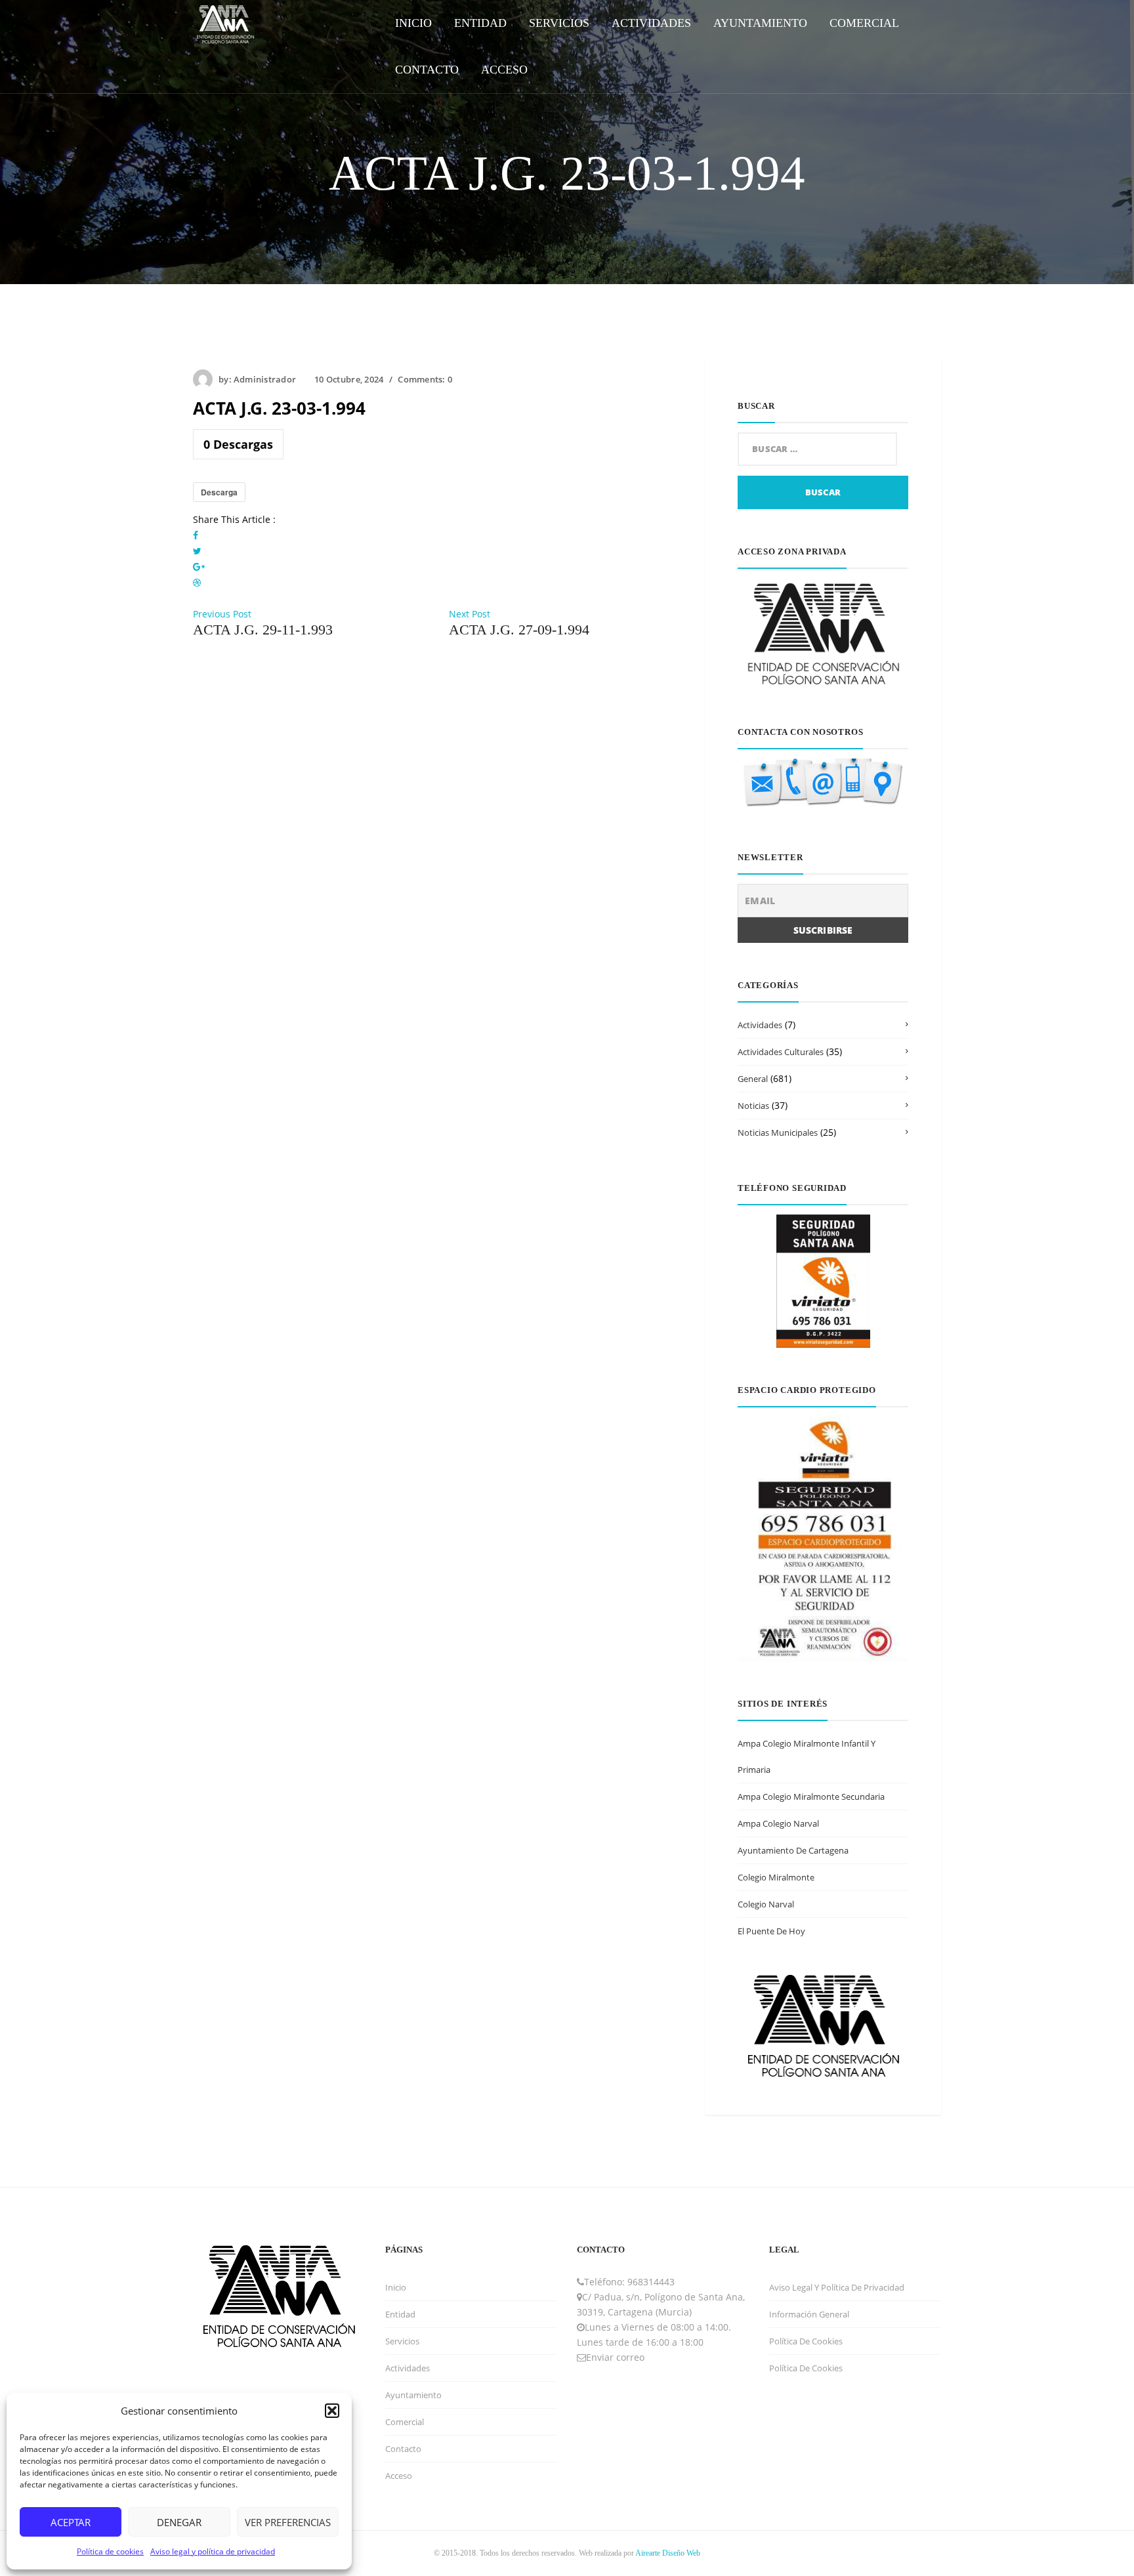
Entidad (400, 2314)
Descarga (219, 492)
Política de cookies (110, 2551)
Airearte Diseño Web (668, 2553)
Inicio (396, 2287)
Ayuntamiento (413, 2395)
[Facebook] (196, 535)
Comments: (425, 379)
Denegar (179, 2522)
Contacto (403, 2449)
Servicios (402, 2341)
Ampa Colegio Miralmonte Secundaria (811, 1797)
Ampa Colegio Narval (778, 1823)
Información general (809, 2314)
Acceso (399, 2476)
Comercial (405, 2422)
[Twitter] (197, 551)
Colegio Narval (766, 1904)
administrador (265, 379)
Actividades (760, 1025)
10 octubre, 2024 (349, 379)
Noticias (753, 1106)
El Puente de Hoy (771, 1931)
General (753, 1079)
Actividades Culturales (781, 1052)
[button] (332, 2411)
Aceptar (71, 2522)
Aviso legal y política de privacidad (213, 2551)
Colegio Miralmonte (776, 1877)
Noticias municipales (778, 1132)
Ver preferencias (288, 2522)
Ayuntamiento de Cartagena (793, 1850)
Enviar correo (615, 2357)
